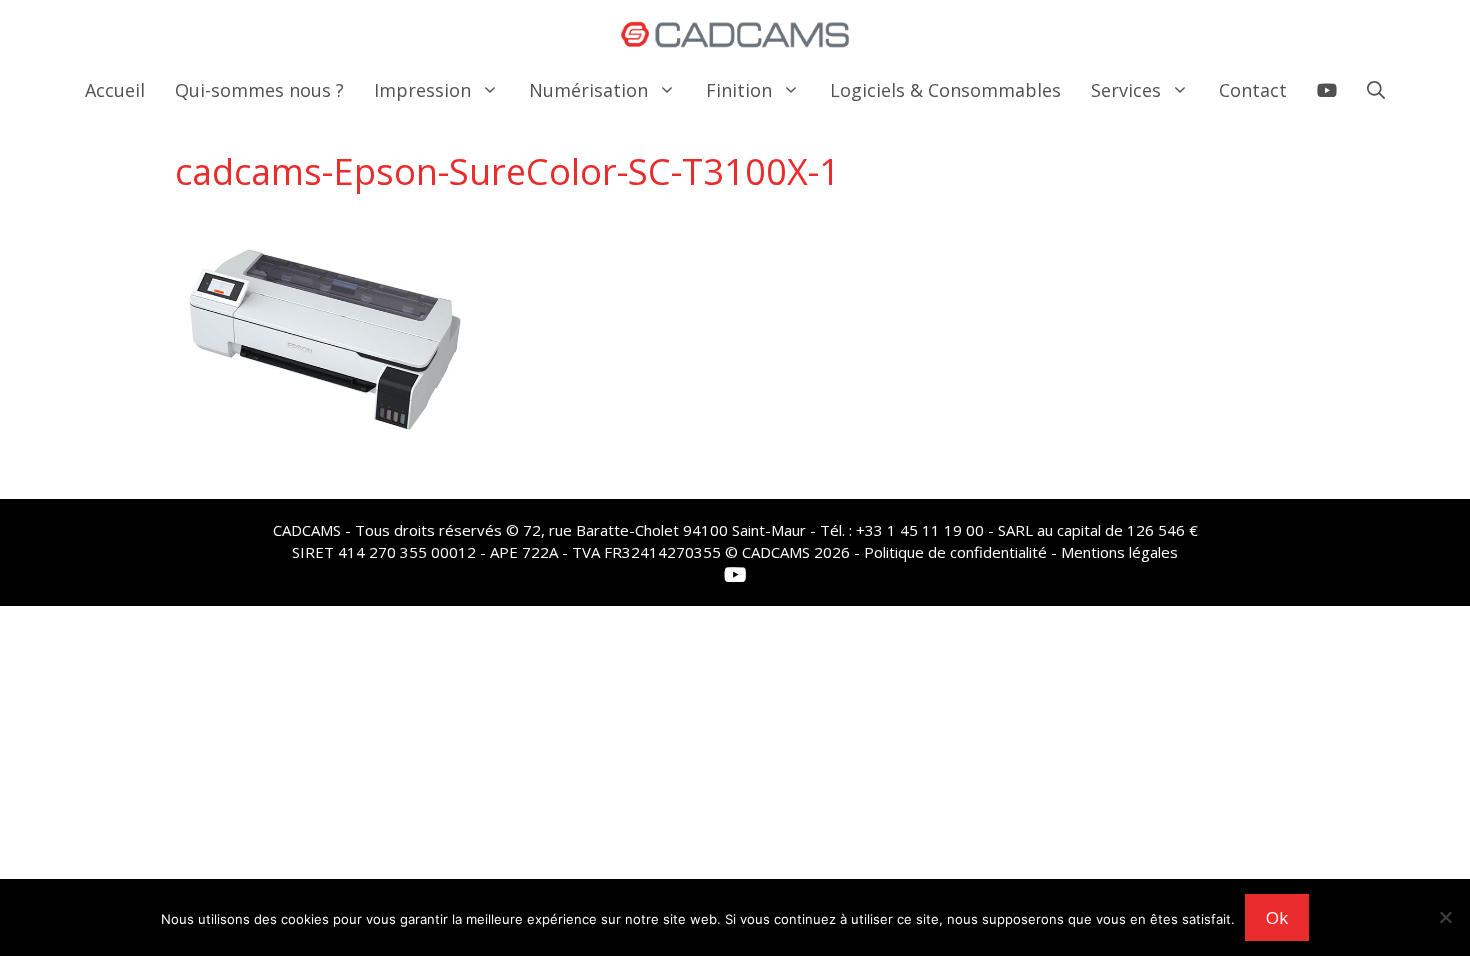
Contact (1253, 90)
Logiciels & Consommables (945, 90)
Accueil (115, 90)
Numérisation (588, 90)
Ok (1277, 917)
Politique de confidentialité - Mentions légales (1021, 552)
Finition (739, 90)
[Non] (1445, 917)
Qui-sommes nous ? (259, 90)
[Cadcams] (735, 35)
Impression (422, 90)
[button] (1376, 90)
